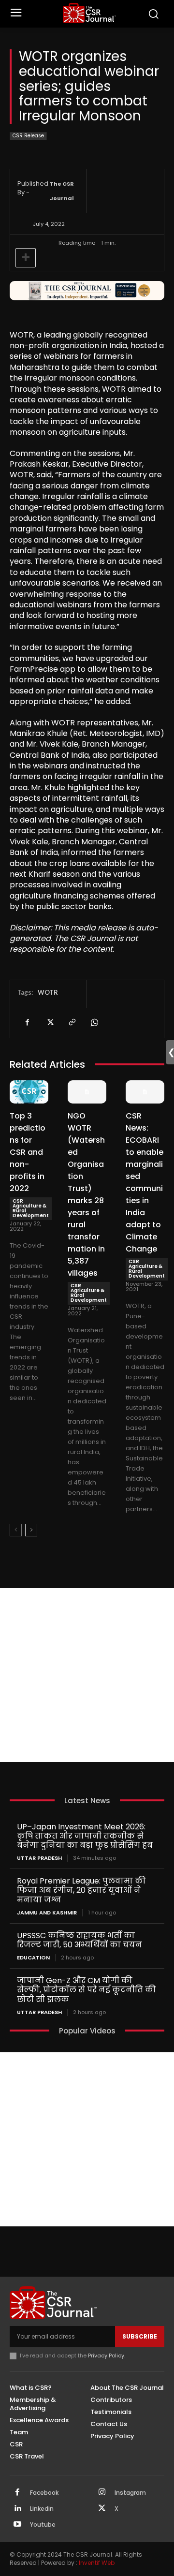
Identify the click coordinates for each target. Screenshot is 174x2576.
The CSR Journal (62, 191)
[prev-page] (16, 1530)
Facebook (44, 2493)
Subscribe (140, 2336)
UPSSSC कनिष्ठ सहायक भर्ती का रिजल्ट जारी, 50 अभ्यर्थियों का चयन (80, 1940)
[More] (26, 258)
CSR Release (28, 136)
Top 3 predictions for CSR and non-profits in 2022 (28, 1152)
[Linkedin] (17, 2509)
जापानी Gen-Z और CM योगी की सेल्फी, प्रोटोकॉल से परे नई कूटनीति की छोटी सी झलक (87, 1990)
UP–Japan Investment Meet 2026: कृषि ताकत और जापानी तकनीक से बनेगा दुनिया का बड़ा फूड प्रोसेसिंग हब (85, 1836)
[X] (49, 1023)
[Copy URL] (72, 1023)
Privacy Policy (106, 2355)
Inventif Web (97, 2563)
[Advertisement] (87, 1675)
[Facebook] (27, 1023)
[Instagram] (102, 2493)
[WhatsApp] (94, 1023)
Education (33, 1958)
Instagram (130, 2493)
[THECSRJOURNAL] (89, 13)
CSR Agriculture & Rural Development (31, 1208)
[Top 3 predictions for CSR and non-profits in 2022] (29, 1092)
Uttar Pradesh (39, 1858)
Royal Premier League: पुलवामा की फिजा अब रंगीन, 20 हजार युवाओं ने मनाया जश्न (81, 1890)
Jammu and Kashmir (47, 1913)
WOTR (48, 992)
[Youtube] (17, 2525)
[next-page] (31, 1530)
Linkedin (42, 2509)
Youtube (43, 2525)
